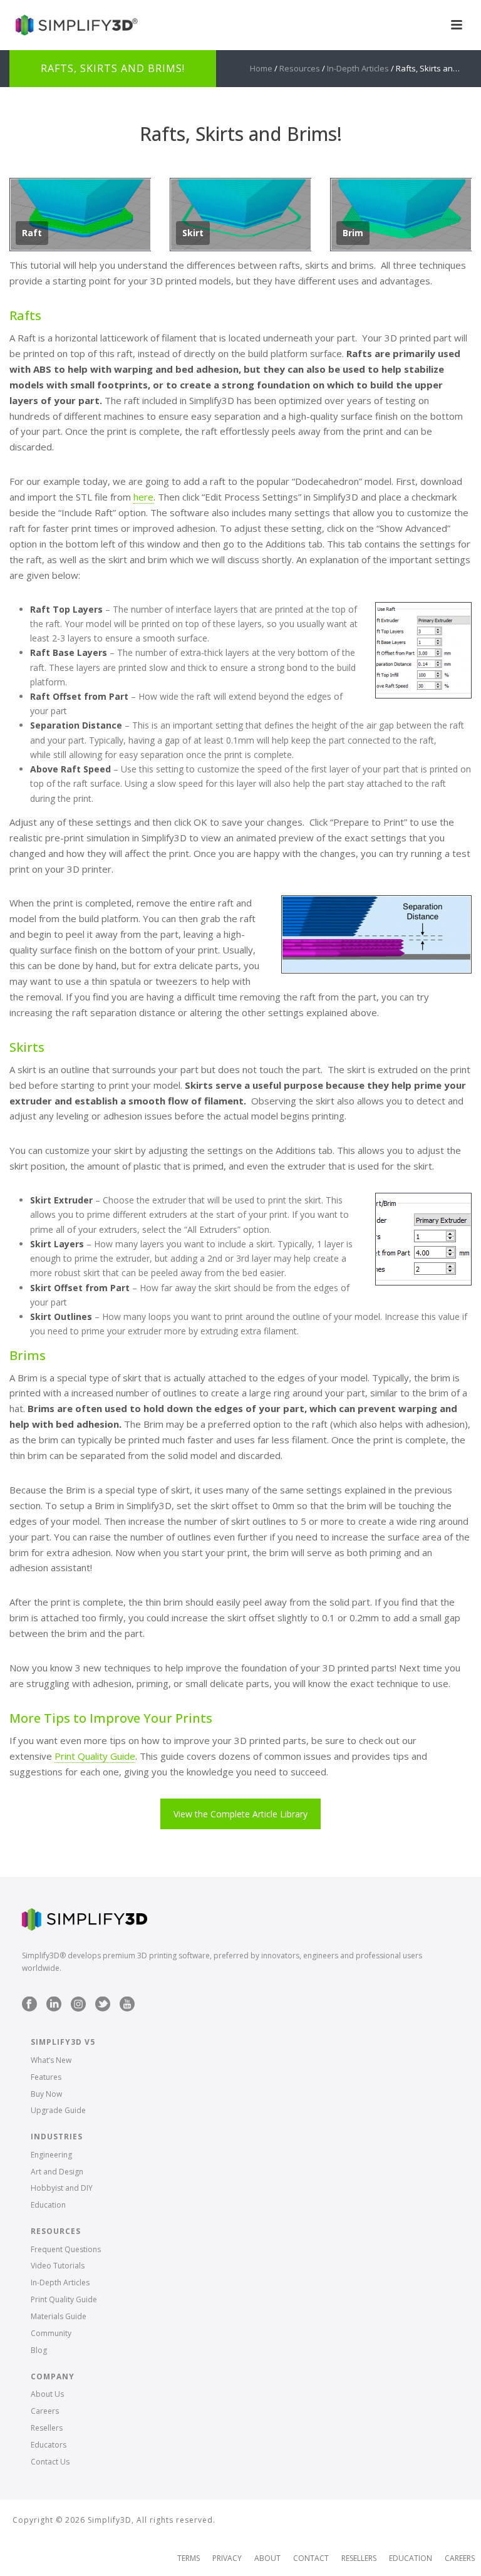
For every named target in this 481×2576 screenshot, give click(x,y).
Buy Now (46, 2094)
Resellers (47, 2428)
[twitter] (103, 2005)
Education (48, 2205)
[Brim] (401, 215)
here (143, 497)
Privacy (227, 2558)
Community (51, 2333)
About (267, 2558)
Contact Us (50, 2462)
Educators (49, 2445)
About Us (47, 2394)
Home (261, 68)
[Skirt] (240, 215)
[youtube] (127, 2005)
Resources (300, 68)
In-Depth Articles (358, 68)
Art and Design (57, 2172)
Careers (45, 2411)
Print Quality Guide (95, 1756)
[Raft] (80, 215)
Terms (189, 2558)
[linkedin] (54, 2005)
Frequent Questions (66, 2249)
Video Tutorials (58, 2266)
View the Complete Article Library (240, 1814)
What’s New (51, 2060)
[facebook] (29, 2005)
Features (46, 2077)
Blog (39, 2350)
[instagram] (78, 2005)
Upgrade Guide (58, 2110)
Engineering (51, 2155)
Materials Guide (59, 2316)
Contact (311, 2558)
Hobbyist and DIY (62, 2188)
